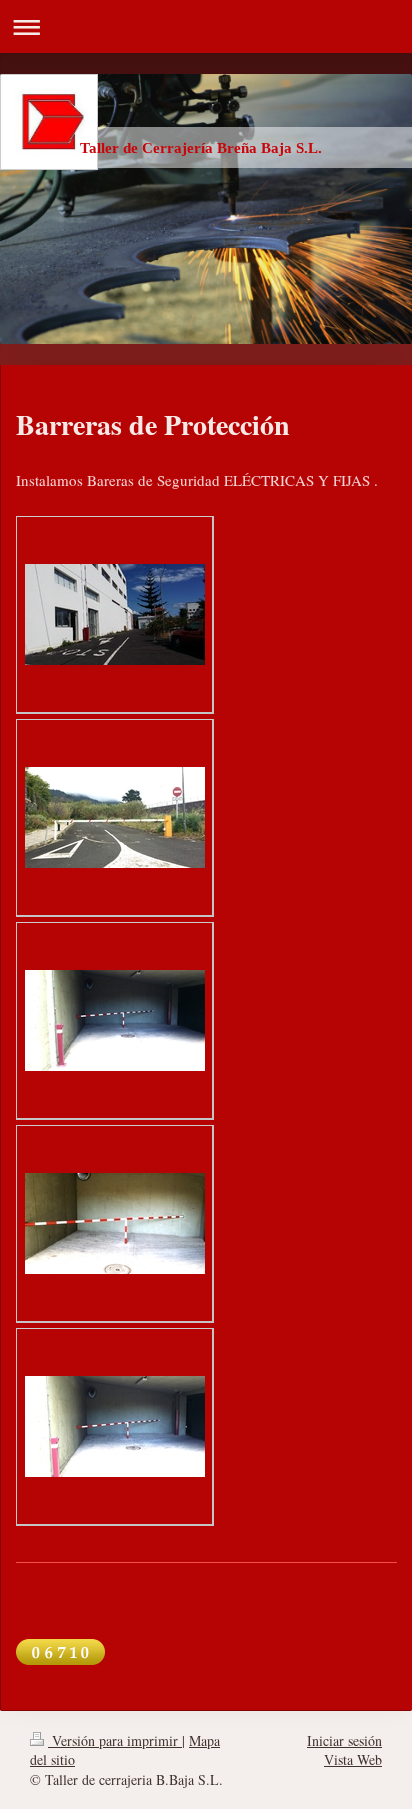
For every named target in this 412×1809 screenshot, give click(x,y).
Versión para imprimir (115, 1740)
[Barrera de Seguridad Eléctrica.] (115, 614)
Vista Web (353, 1759)
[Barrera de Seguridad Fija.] (115, 1020)
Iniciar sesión (344, 1740)
